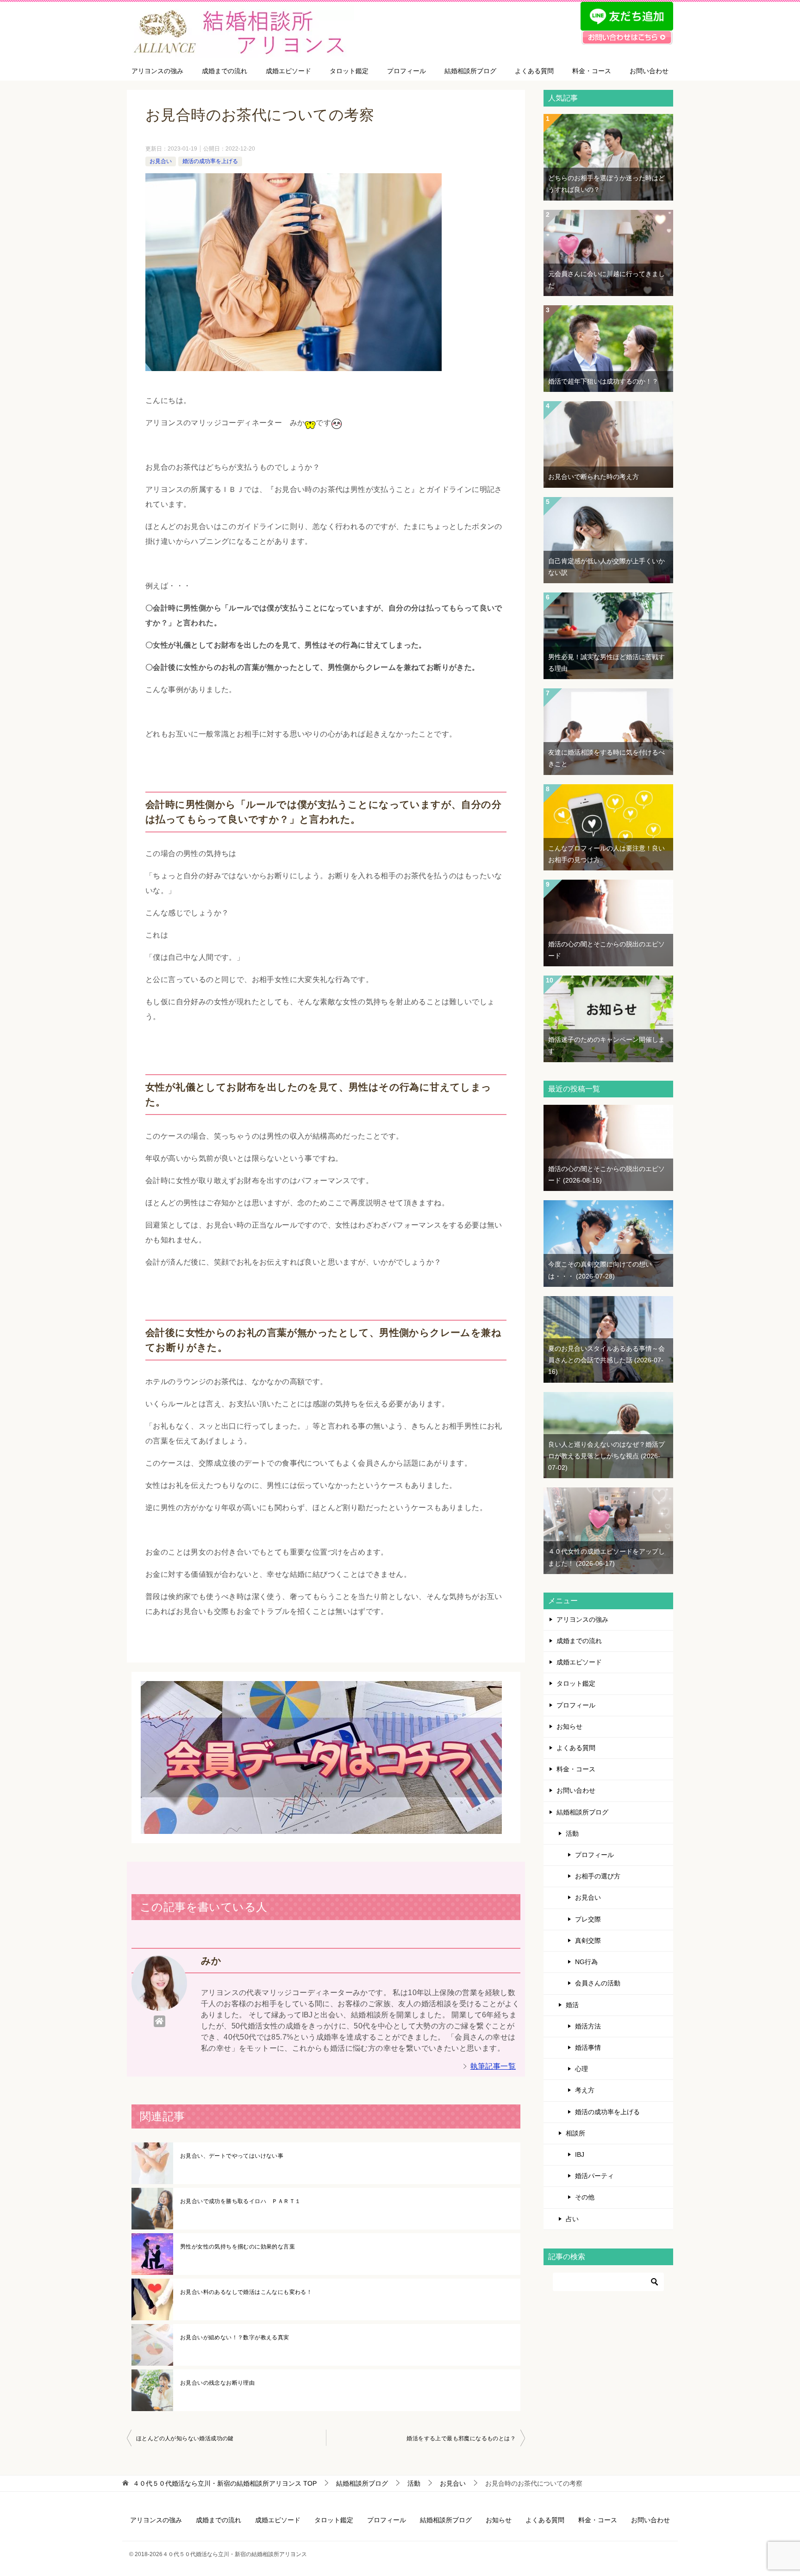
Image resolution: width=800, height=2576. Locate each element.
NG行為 (586, 1962)
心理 (581, 2069)
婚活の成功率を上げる (210, 161)
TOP (225, 2483)
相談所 (575, 2133)
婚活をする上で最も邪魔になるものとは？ (461, 2438)
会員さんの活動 (598, 1983)
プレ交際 (588, 1919)
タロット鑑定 (349, 71)
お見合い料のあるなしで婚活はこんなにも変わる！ (246, 2292)
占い (572, 2219)
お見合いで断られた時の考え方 (594, 477)
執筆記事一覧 (493, 2066)
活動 (572, 1833)
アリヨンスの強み (157, 71)
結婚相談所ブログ (470, 71)
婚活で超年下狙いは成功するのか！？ (603, 381)
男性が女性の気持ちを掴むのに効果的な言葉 (237, 2247)
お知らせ (569, 1726)
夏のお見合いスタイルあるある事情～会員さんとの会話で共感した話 (606, 1360)
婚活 (572, 2005)
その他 (585, 2197)
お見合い (161, 161)
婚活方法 (588, 2026)
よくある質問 (534, 71)
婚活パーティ (594, 2176)
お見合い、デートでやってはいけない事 (232, 2156)
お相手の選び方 (598, 1876)
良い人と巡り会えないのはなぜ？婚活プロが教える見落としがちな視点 (606, 1456)
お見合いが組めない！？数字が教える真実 (235, 2337)
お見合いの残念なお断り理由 (217, 2383)
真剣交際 (588, 1940)
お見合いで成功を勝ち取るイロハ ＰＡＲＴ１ (240, 2201)
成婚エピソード (288, 71)
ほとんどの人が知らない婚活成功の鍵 (185, 2438)
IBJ (580, 2154)
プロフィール (406, 71)
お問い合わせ (649, 71)
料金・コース (592, 71)
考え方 (585, 2090)
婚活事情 (588, 2047)
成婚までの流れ (225, 71)
